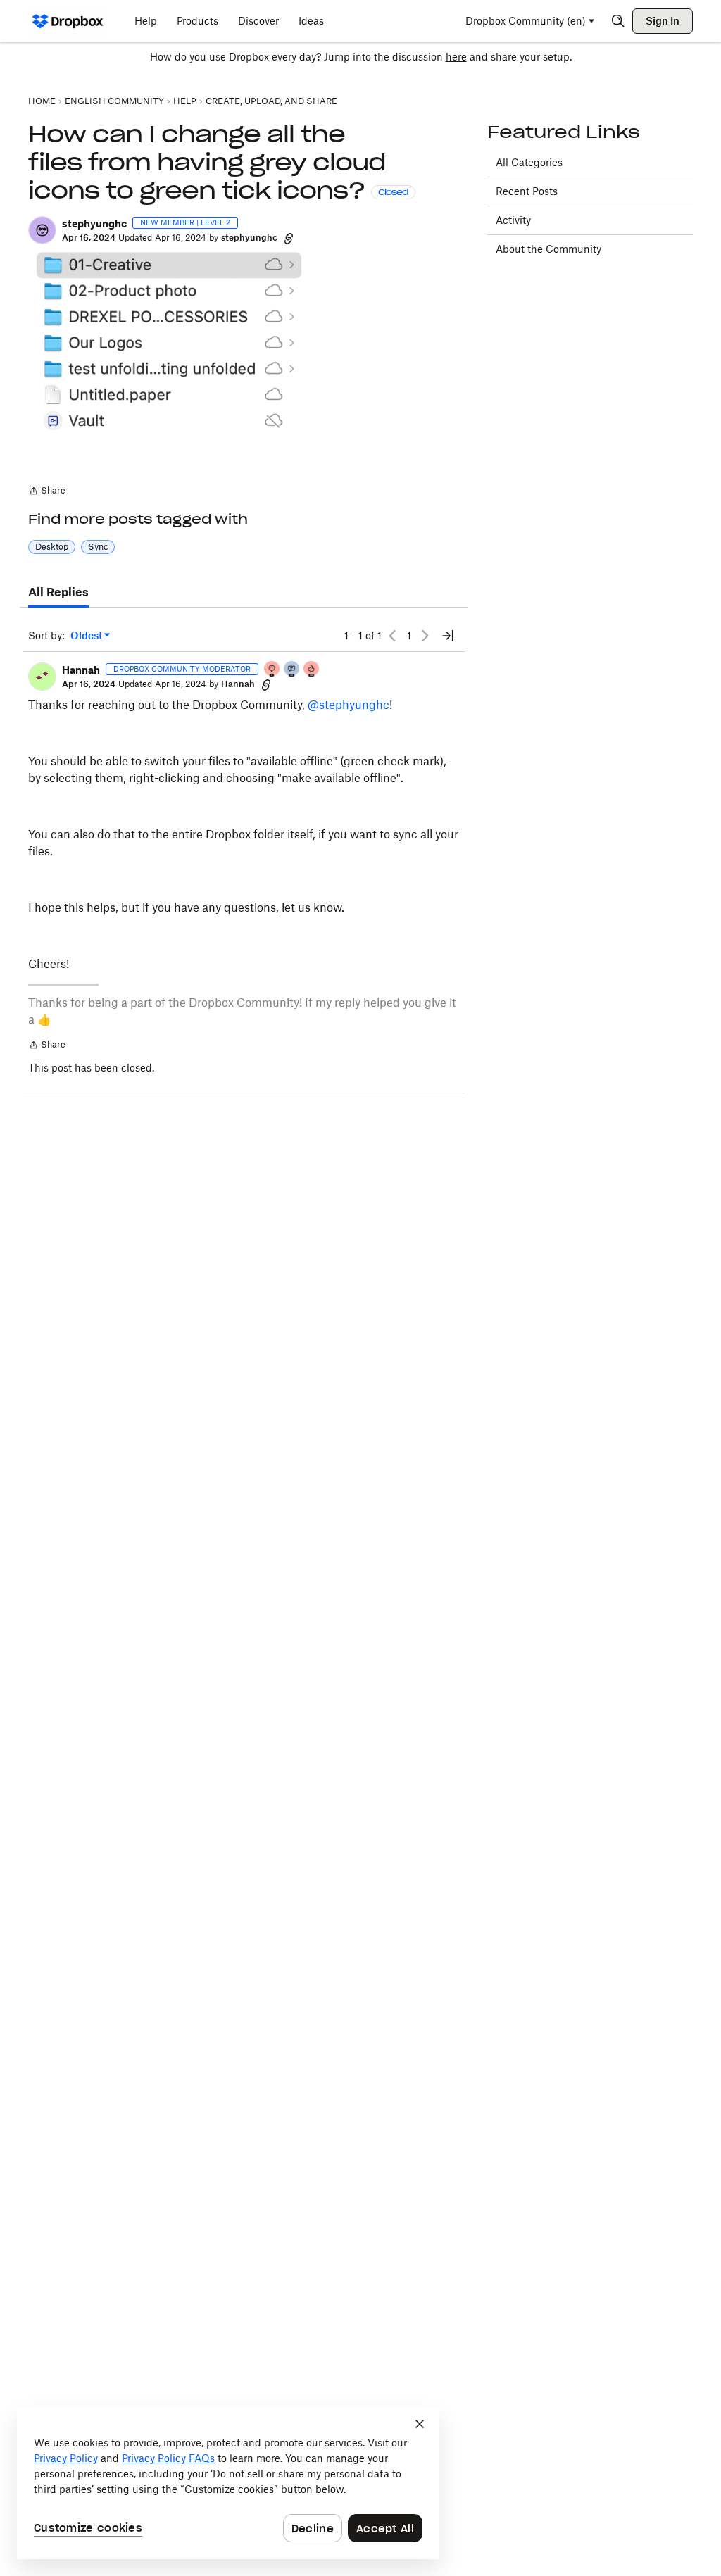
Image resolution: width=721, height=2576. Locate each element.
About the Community (548, 249)
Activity (513, 220)
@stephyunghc (349, 705)
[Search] (618, 21)
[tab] (58, 593)
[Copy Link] (289, 238)
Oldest (87, 636)
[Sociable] (292, 670)
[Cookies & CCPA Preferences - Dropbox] (228, 2483)
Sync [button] (98, 547)
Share (47, 492)
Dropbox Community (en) (526, 21)
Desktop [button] (52, 547)
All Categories (529, 162)
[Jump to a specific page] (448, 636)
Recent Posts (527, 191)
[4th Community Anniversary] (272, 670)
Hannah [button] (81, 670)
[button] (42, 230)
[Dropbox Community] (68, 21)
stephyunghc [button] (94, 224)
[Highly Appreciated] (312, 670)
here (456, 57)
